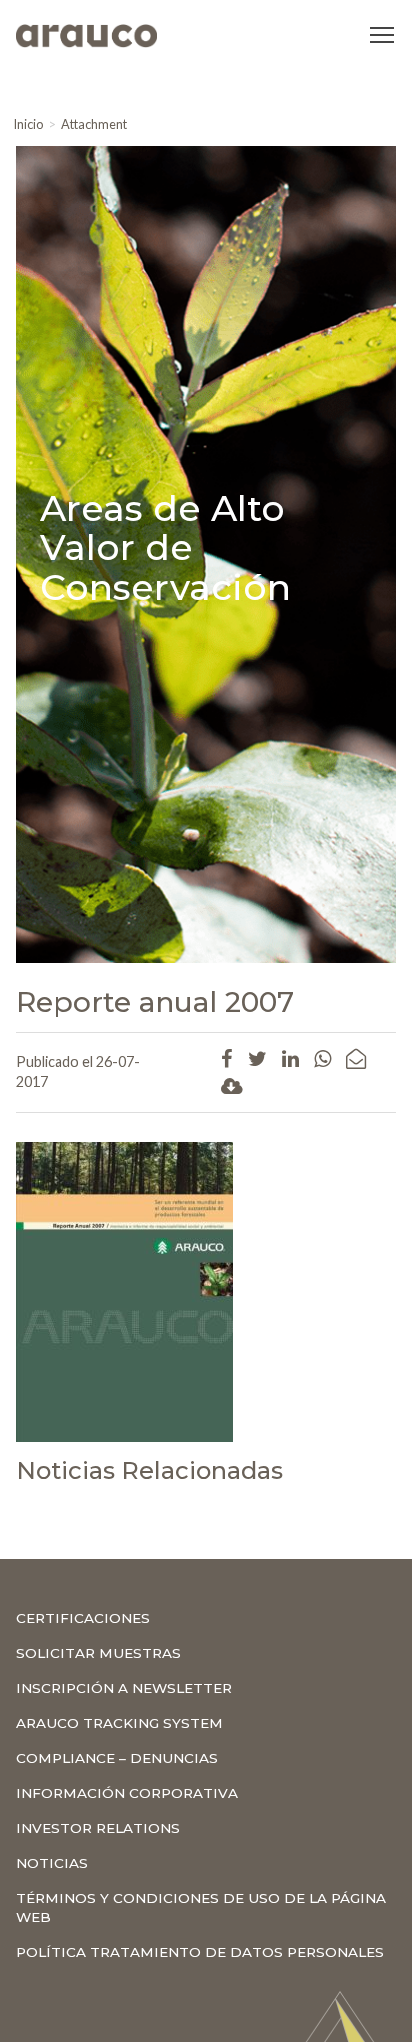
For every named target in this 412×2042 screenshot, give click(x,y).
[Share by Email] (356, 1058)
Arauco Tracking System (119, 1723)
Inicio (28, 124)
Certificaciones (83, 1618)
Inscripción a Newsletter (124, 1688)
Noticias (52, 1863)
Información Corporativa (127, 1793)
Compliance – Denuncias (117, 1758)
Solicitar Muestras (98, 1653)
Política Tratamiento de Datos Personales (200, 1952)
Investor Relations (98, 1828)
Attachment (94, 124)
